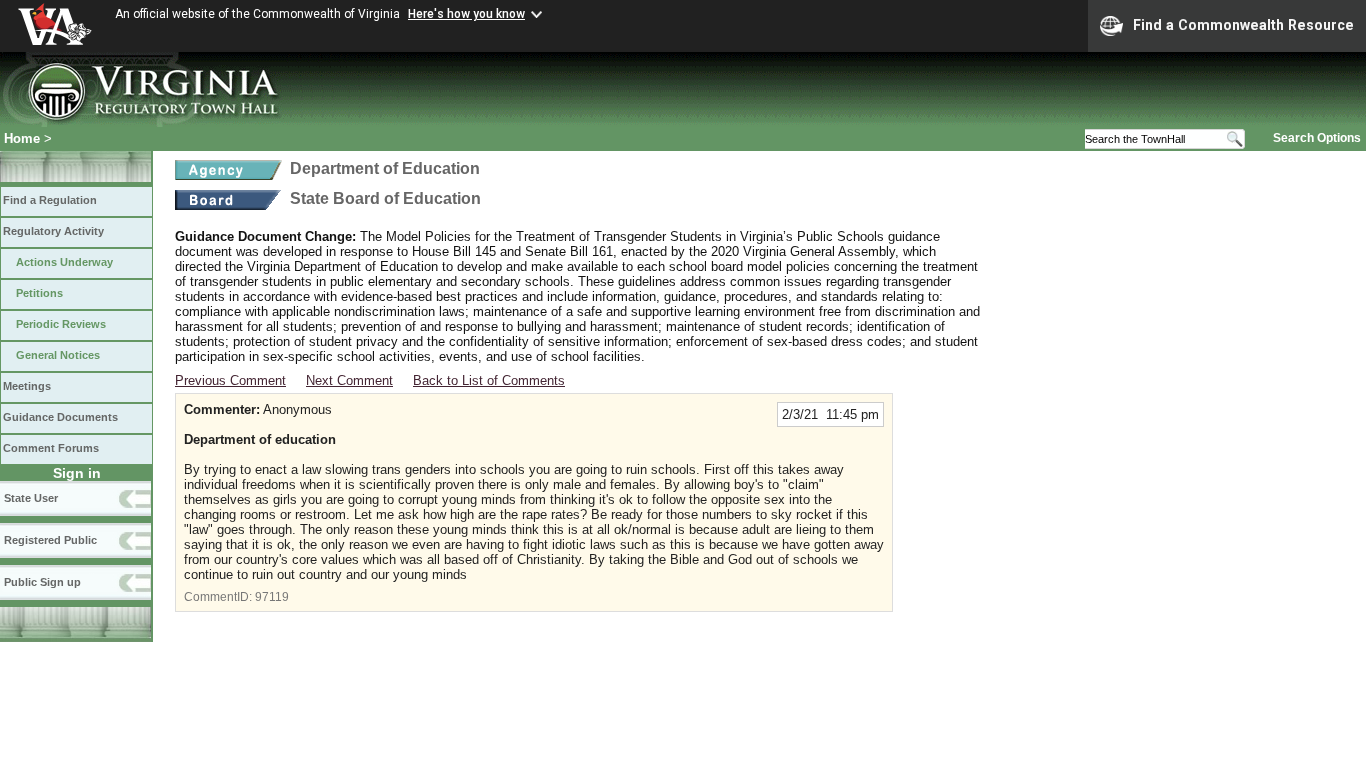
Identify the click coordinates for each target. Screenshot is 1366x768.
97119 (272, 597)
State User (31, 498)
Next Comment (349, 380)
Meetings (27, 386)
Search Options (1317, 138)
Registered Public (50, 540)
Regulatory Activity (53, 231)
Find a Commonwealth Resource (1243, 25)
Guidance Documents (60, 417)
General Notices (58, 355)
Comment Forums (51, 448)
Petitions (39, 293)
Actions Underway (64, 262)
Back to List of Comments (489, 380)
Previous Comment (230, 380)
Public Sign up (42, 582)
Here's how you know (466, 14)
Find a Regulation (50, 200)
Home (22, 138)
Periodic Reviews (61, 324)
